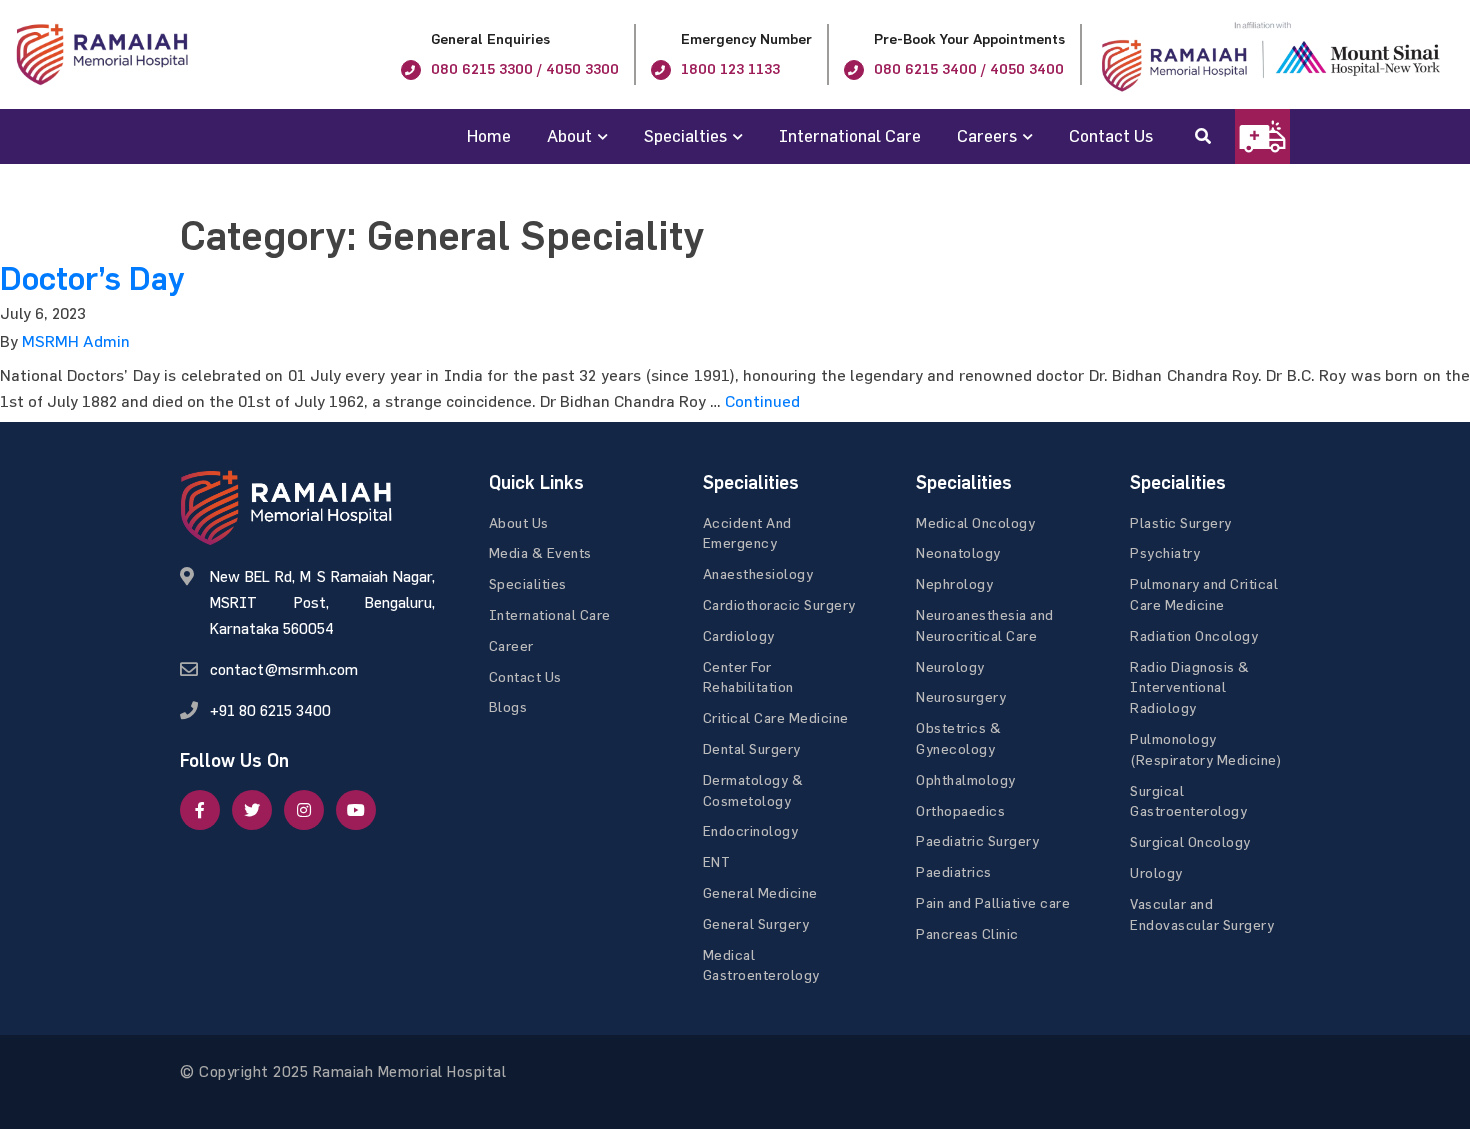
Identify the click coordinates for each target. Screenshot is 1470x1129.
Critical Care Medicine (776, 717)
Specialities (528, 583)
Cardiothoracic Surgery (779, 604)
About (569, 135)
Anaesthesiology (758, 573)
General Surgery (756, 923)
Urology (1156, 872)
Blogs (508, 706)
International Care (850, 135)
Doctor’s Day (92, 279)
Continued (762, 401)
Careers (987, 135)
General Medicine (760, 892)
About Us (519, 522)
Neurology (950, 666)
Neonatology (958, 552)
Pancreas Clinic (967, 933)
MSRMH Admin (76, 341)
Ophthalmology (966, 779)
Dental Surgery (752, 748)
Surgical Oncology (1190, 841)
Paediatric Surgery (977, 840)
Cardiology (739, 635)
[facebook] (200, 810)
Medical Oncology (975, 522)
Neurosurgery (961, 696)
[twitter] (252, 810)
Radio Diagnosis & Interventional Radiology (1190, 687)
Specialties (685, 135)
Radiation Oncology (1194, 635)
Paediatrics (954, 871)
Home (489, 135)
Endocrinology (751, 830)
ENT (717, 861)
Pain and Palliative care (993, 902)
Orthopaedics (960, 810)
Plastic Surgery (1181, 522)
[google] (304, 810)
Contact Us (1111, 135)
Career (511, 645)
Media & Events (540, 552)
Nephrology (954, 583)
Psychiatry (1165, 552)
